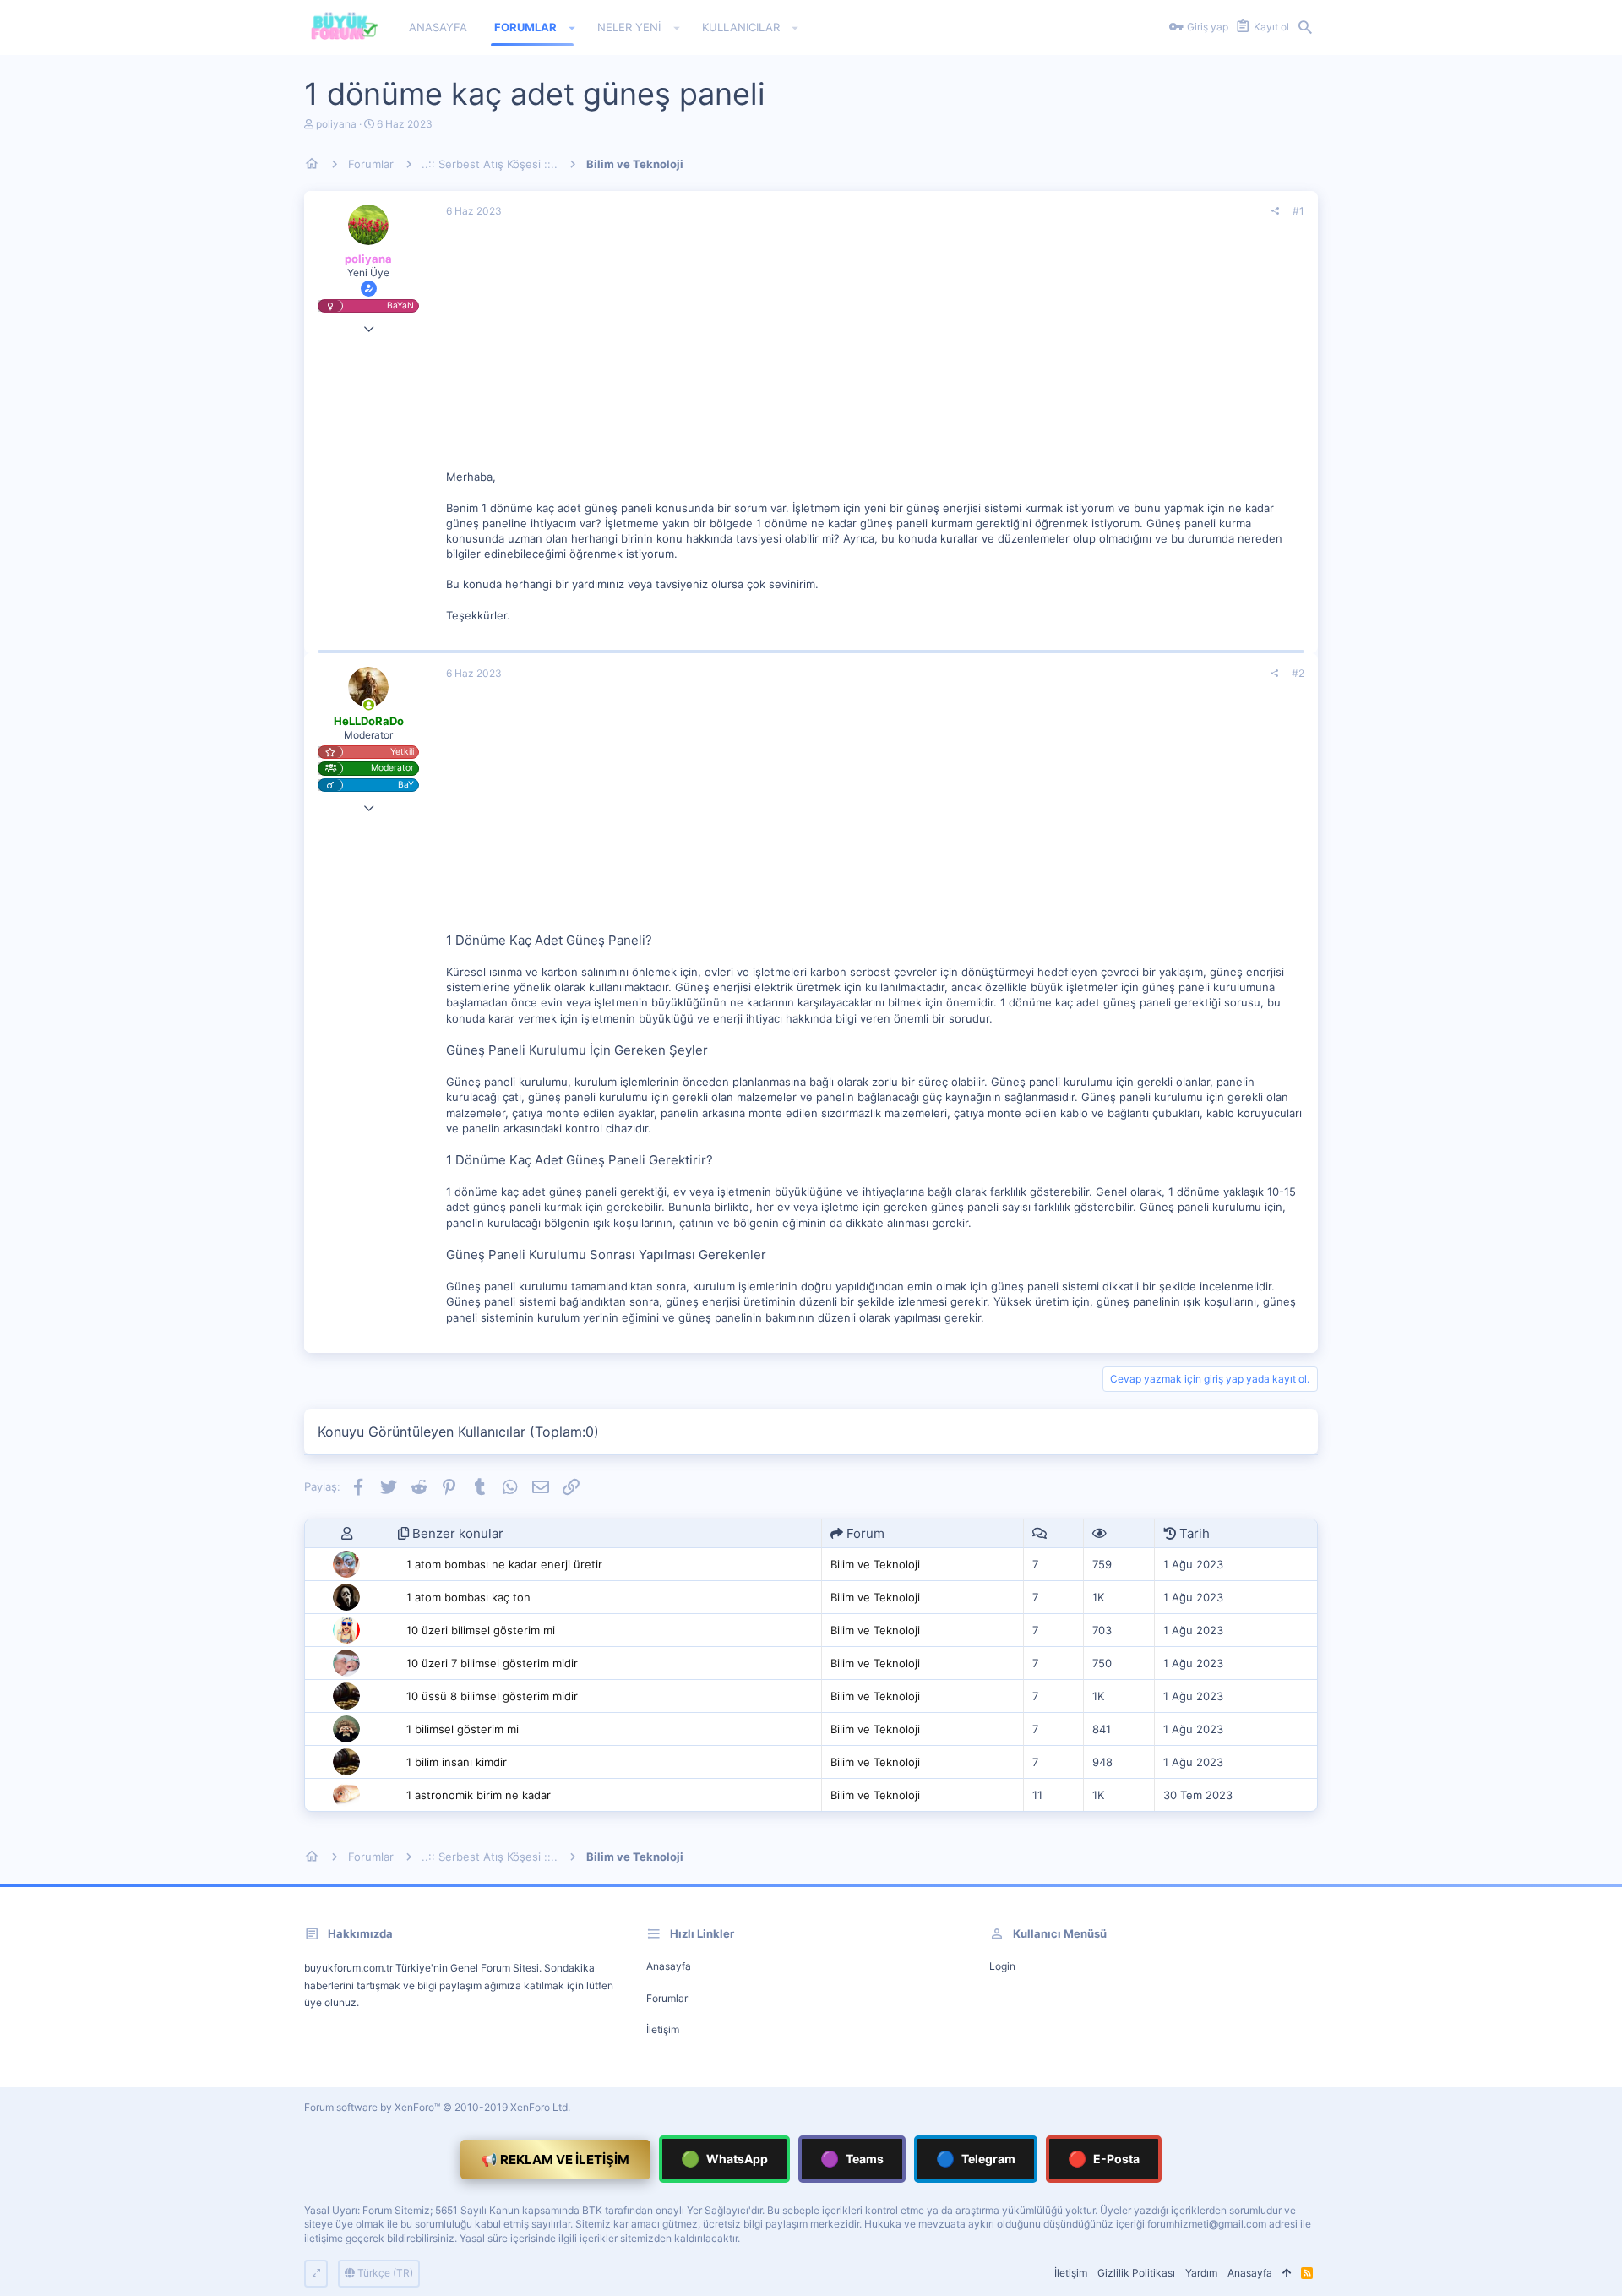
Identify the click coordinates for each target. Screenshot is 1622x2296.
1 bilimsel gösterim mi (463, 1729)
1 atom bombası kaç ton (468, 1597)
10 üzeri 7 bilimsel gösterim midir (492, 1663)
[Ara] (1305, 28)
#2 (1298, 673)
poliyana (336, 124)
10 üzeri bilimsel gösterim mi (481, 1630)
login (1002, 1966)
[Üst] (1287, 2274)
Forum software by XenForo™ (437, 2107)
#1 (1298, 211)
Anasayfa (669, 1966)
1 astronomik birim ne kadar (479, 1795)
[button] (572, 28)
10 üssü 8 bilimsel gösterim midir (492, 1696)
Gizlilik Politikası (1136, 2273)
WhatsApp (724, 2159)
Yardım (1201, 2273)
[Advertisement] (875, 351)
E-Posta (1104, 2159)
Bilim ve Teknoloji (875, 1564)
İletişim (663, 2029)
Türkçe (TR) (384, 2273)
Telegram (976, 2159)
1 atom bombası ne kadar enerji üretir (504, 1564)
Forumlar (667, 1998)
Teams (852, 2159)
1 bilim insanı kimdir (457, 1762)
